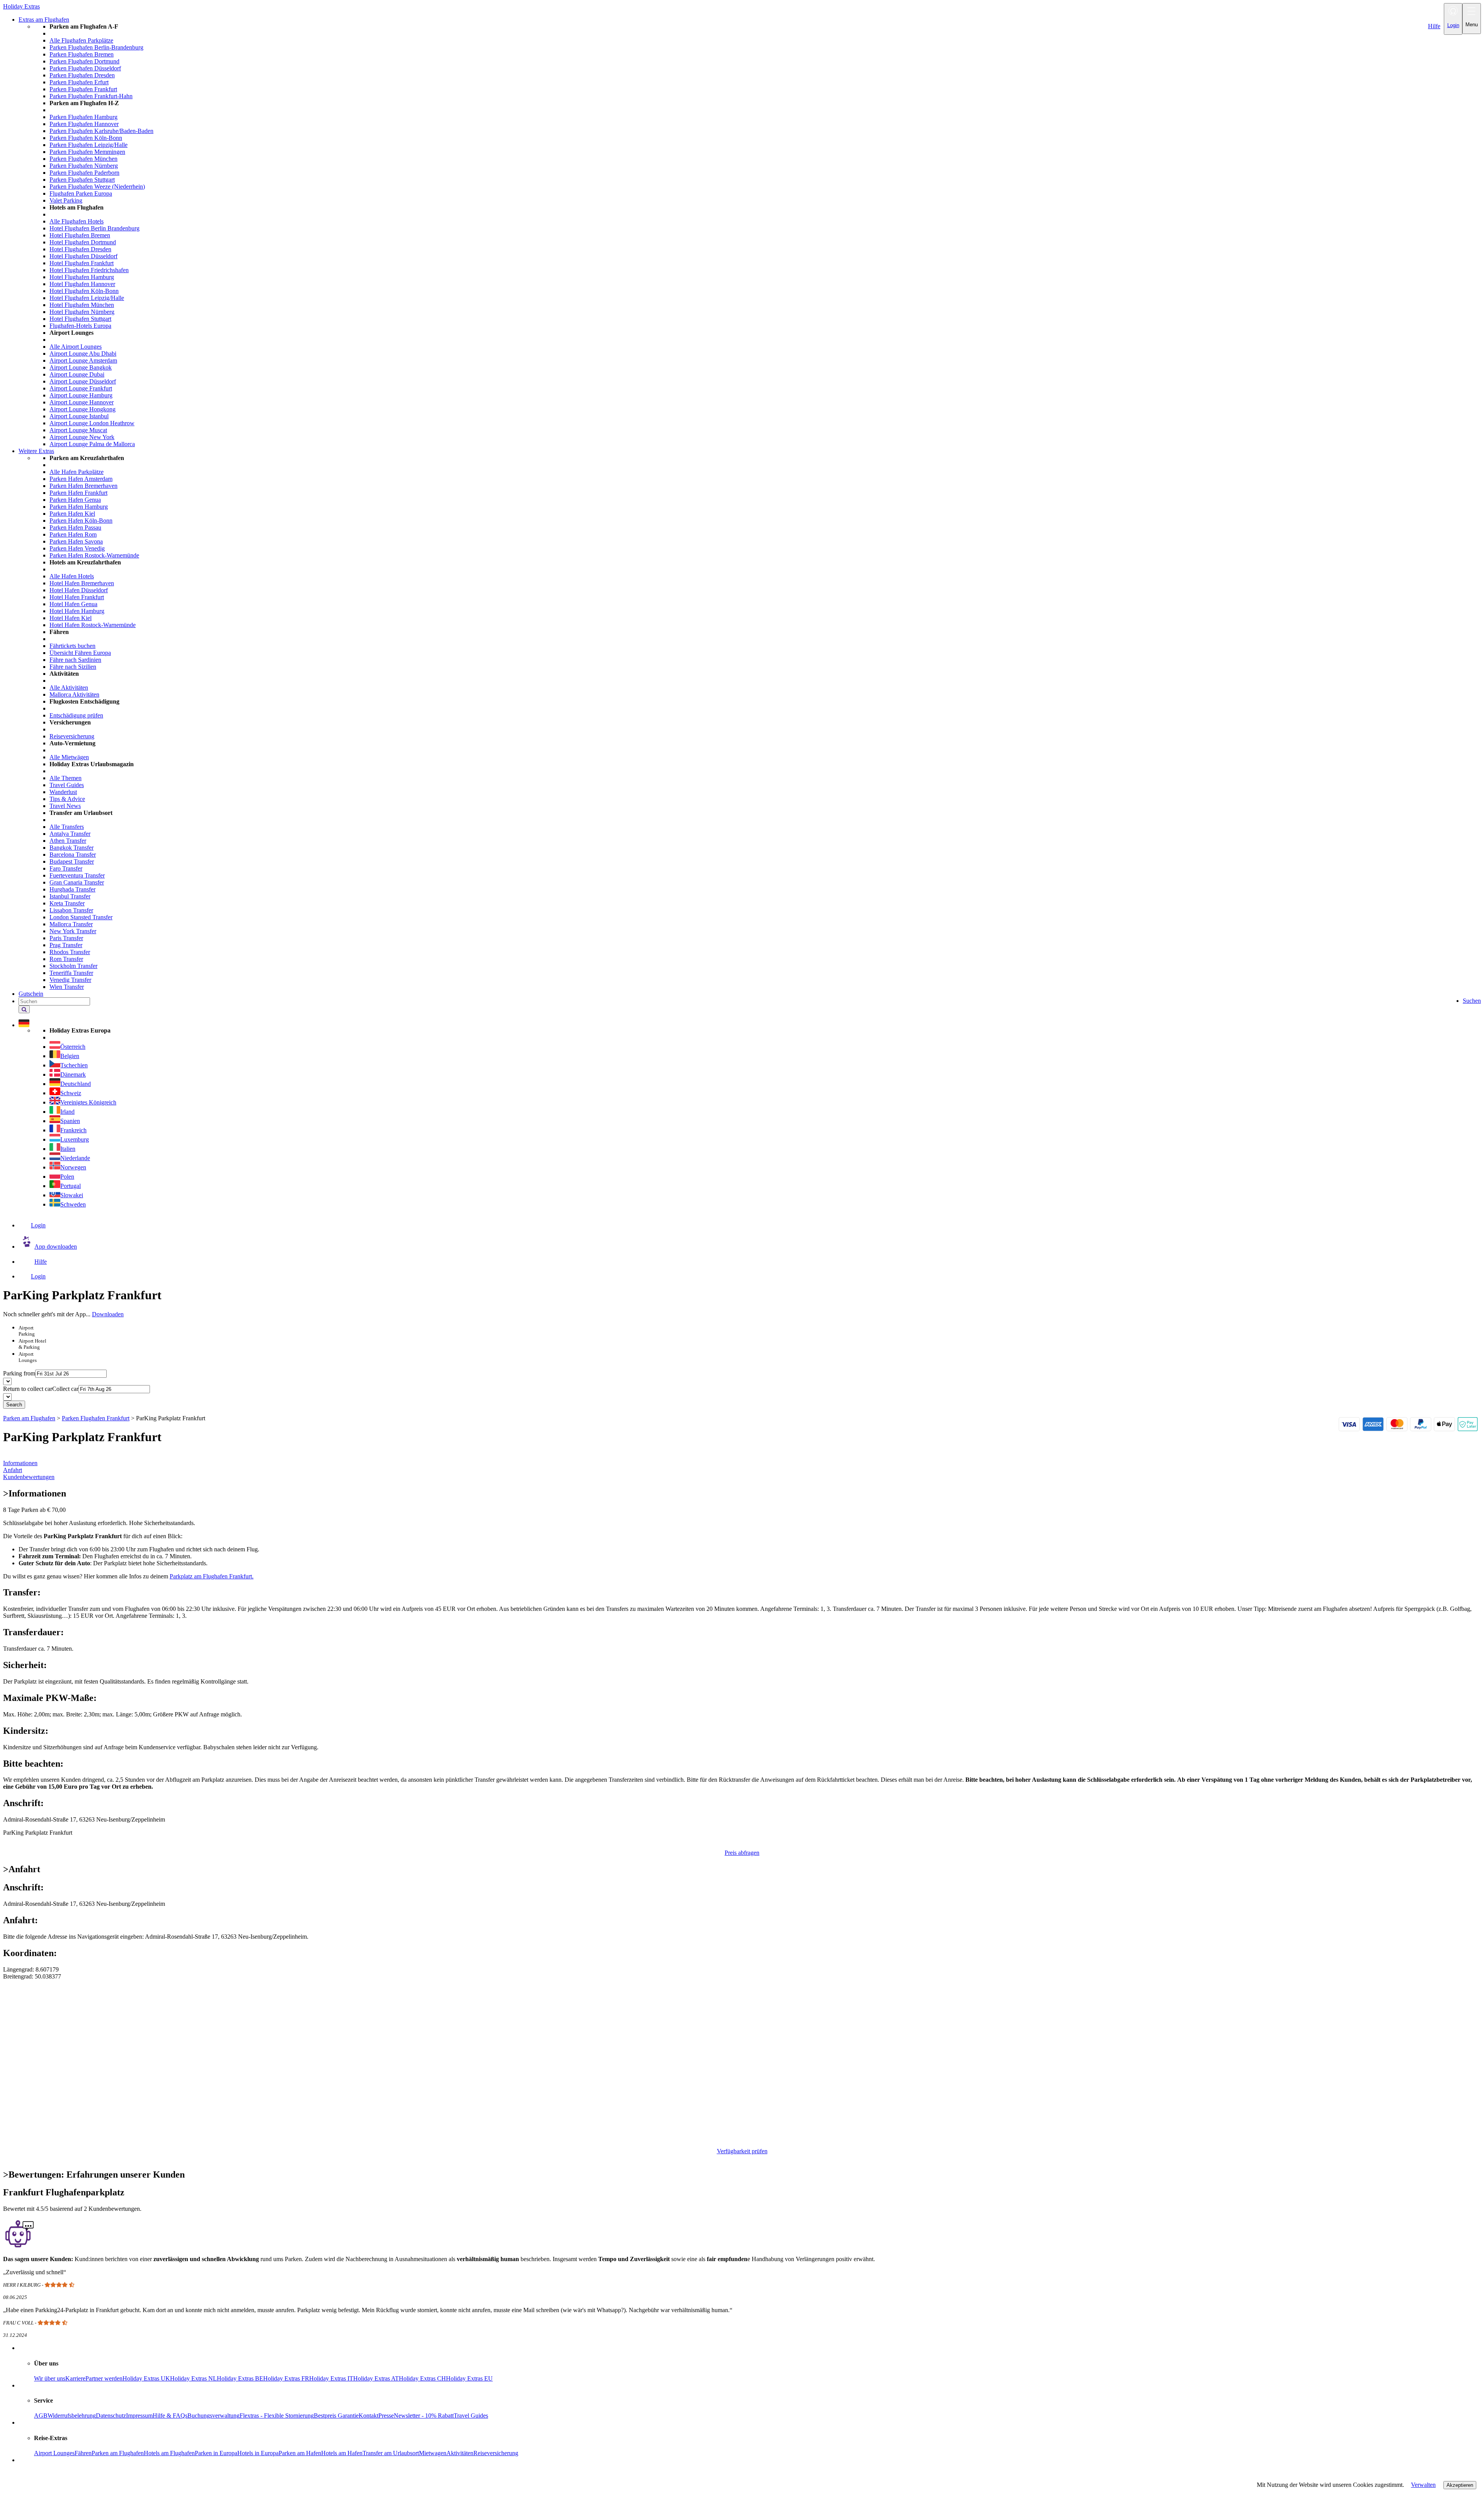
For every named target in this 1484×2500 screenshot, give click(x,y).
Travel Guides (67, 785)
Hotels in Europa (258, 2453)
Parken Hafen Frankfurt (78, 493)
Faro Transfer (66, 868)
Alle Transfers (67, 827)
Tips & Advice (67, 799)
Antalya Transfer (70, 834)
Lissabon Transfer (71, 910)
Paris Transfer (66, 938)
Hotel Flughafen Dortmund (83, 242)
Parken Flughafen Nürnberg (84, 166)
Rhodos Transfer (70, 952)
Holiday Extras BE (240, 2378)
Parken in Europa (216, 2453)
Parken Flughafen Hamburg (83, 117)
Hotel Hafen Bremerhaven (82, 583)
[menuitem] (757, 235)
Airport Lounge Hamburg (81, 395)
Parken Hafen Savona (76, 541)
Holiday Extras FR (286, 2378)
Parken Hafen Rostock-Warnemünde (94, 555)
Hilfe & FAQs (170, 2416)
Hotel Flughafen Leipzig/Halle (87, 298)
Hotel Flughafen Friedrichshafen (89, 270)
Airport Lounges (54, 2453)
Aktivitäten (460, 2453)
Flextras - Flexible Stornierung (277, 2416)
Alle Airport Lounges (76, 347)
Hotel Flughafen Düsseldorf (83, 256)
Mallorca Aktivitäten (74, 694)
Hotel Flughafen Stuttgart (80, 319)
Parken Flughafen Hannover (84, 124)
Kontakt (368, 2416)
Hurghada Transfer (72, 889)
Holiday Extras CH (422, 2378)
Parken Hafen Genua (75, 500)
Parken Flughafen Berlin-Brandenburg (96, 47)
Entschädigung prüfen (76, 715)
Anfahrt (13, 1470)
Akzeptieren (1460, 2485)
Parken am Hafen (300, 2453)
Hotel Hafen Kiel (71, 618)
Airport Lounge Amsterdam (83, 360)
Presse (386, 2416)
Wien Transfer (67, 987)
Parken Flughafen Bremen (82, 54)
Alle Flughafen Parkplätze (81, 40)
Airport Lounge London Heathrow (92, 423)
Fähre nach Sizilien (73, 667)
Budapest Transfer (72, 861)
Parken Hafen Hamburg (79, 507)
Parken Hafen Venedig (77, 548)
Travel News (65, 806)
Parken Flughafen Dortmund (84, 61)
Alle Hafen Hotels (72, 576)
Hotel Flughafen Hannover (82, 284)
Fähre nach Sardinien (75, 660)
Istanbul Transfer (70, 896)
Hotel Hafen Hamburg (77, 611)
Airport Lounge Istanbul (79, 416)
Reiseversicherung (72, 736)
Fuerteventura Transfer (77, 875)
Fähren (83, 2453)
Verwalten (1423, 2485)
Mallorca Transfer (71, 924)
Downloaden (108, 1314)
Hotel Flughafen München (82, 305)
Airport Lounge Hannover (82, 402)
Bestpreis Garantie (336, 2416)
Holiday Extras (21, 6)
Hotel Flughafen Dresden (80, 249)
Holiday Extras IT (331, 2378)
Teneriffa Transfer (71, 973)
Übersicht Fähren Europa (80, 653)
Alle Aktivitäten (69, 688)
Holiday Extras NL (193, 2378)
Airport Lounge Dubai (77, 374)
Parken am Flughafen (118, 2453)
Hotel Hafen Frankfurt (77, 597)
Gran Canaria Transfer (77, 882)
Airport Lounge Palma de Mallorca (92, 444)
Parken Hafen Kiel (72, 514)
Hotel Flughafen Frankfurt (82, 263)
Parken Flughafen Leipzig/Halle (88, 145)
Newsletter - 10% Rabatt (424, 2416)
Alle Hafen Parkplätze (77, 472)
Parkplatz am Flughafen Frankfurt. (212, 1576)
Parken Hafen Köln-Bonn (81, 521)
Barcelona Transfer (73, 855)
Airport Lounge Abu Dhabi (83, 354)
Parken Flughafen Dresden (82, 75)
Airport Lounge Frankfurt (81, 388)
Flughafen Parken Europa (81, 193)
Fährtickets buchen (72, 646)
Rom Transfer (66, 959)
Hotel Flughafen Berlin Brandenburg (94, 228)
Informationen (20, 1463)
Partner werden (104, 2378)
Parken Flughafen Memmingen (87, 152)
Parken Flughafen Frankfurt (83, 89)
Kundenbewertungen (29, 1477)
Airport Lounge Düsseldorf (83, 381)
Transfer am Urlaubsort (391, 2453)
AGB (41, 2416)
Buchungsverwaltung (214, 2416)
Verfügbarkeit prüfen (742, 2151)
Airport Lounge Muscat (78, 430)
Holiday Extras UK (146, 2378)
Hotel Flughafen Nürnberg (82, 312)
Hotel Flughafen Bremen (80, 235)
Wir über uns (50, 2378)
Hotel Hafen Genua (73, 604)
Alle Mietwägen (69, 757)
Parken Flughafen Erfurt (79, 82)
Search (14, 1405)
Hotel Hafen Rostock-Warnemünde (93, 625)
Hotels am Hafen (342, 2453)
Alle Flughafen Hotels (77, 221)
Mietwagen (433, 2453)
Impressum (139, 2416)
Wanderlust (63, 792)
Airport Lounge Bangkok (81, 367)
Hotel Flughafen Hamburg (82, 277)
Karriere (75, 2378)
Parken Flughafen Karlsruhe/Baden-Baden (101, 131)
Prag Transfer (66, 945)
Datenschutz (111, 2416)
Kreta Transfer (67, 903)
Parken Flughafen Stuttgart (82, 180)
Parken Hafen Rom (73, 534)
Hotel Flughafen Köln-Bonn (84, 291)
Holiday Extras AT (376, 2378)
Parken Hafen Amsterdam (81, 479)
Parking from (19, 1373)
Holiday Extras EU (469, 2378)
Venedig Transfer (70, 980)
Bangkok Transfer (71, 848)
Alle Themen (66, 778)
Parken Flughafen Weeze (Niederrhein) (97, 187)
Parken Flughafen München (83, 159)
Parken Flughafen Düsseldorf (85, 68)
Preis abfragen (742, 1853)
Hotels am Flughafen (169, 2453)
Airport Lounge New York (82, 437)
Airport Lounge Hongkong (83, 409)
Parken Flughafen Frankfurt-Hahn (91, 96)
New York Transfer (73, 931)
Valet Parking (66, 200)
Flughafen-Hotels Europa (80, 326)
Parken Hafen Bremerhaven (83, 486)
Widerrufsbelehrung (72, 2416)
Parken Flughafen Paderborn (84, 173)
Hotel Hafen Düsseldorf (79, 590)
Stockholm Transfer (73, 966)
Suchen (1472, 1001)
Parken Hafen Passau (75, 527)
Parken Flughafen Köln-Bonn (86, 138)
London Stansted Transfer (81, 917)
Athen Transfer (68, 841)
